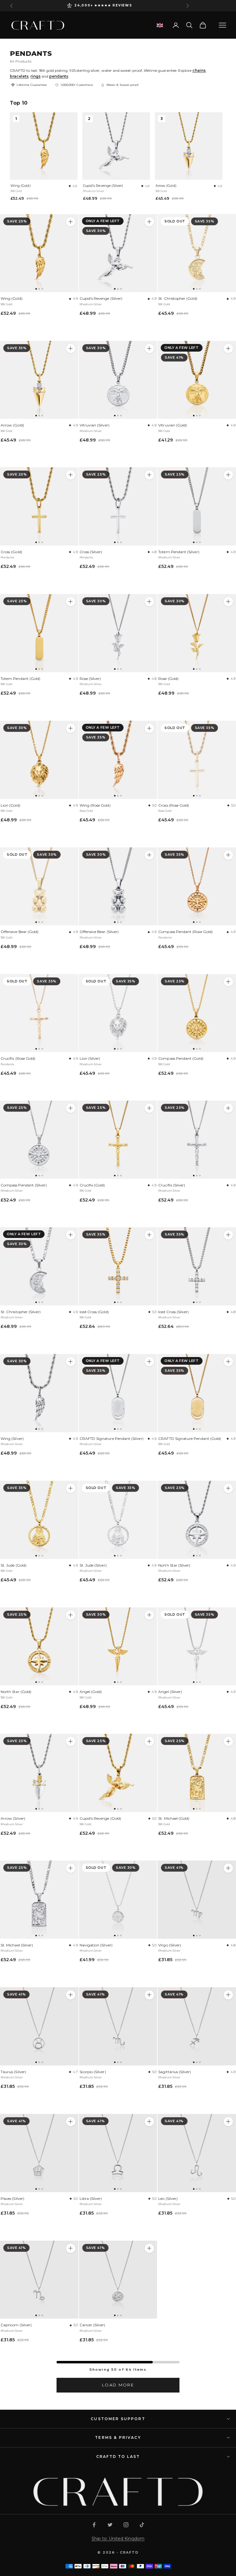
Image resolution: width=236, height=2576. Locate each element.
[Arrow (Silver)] (39, 1773)
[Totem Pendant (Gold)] (39, 633)
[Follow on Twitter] (110, 2525)
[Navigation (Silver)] (118, 1900)
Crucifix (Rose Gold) (18, 1058)
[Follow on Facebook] (94, 2525)
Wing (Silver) (12, 1438)
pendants (59, 76)
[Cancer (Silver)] (118, 2280)
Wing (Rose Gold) (95, 805)
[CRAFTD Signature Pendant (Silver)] (118, 1393)
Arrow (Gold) (166, 186)
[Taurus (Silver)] (39, 2026)
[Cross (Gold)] (39, 506)
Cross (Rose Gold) (174, 805)
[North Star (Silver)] (197, 1520)
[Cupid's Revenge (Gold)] (118, 1773)
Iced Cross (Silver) (173, 1312)
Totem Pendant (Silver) (179, 552)
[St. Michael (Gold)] (197, 1773)
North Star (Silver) (174, 1565)
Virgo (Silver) (170, 1945)
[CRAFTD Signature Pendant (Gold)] (197, 1393)
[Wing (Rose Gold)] (118, 760)
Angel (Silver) (170, 1692)
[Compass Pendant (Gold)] (197, 1013)
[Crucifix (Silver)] (197, 1140)
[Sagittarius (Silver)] (197, 2026)
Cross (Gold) (11, 552)
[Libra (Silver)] (118, 2153)
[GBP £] (160, 25)
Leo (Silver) (168, 2198)
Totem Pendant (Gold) (20, 679)
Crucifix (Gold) (92, 1185)
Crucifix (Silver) (172, 1185)
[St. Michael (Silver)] (39, 1900)
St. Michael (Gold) (174, 1818)
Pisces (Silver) (12, 2198)
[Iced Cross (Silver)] (197, 1266)
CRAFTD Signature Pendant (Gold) (190, 1438)
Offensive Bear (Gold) (20, 932)
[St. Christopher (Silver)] (39, 1266)
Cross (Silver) (91, 552)
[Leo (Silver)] (197, 2153)
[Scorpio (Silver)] (118, 2026)
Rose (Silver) (90, 679)
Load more (118, 2385)
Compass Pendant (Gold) (181, 1058)
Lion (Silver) (90, 1058)
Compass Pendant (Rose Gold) (185, 932)
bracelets (19, 76)
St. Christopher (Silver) (21, 1312)
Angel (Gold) (91, 1692)
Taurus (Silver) (13, 2072)
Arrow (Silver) (13, 1818)
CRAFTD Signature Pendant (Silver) (112, 1438)
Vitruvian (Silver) (94, 425)
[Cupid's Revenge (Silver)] (118, 253)
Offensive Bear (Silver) (99, 932)
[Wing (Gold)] (39, 253)
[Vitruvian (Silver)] (118, 380)
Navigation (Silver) (96, 1945)
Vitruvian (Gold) (173, 425)
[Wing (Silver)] (39, 1393)
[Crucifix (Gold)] (118, 1140)
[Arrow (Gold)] (39, 380)
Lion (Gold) (10, 805)
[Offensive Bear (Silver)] (118, 887)
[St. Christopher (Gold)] (197, 253)
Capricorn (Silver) (16, 2325)
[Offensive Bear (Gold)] (39, 887)
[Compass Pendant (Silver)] (39, 1140)
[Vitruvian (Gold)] (197, 380)
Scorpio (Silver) (93, 2072)
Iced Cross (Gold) (94, 1312)
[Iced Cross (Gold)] (118, 1266)
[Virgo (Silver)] (197, 1900)
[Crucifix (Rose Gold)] (39, 1013)
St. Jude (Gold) (14, 1565)
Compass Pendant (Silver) (24, 1185)
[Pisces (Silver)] (39, 2153)
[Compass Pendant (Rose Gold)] (197, 887)
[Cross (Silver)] (118, 506)
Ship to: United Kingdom (118, 2539)
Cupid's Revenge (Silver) (103, 186)
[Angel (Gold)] (118, 1647)
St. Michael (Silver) (17, 1945)
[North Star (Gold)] (39, 1647)
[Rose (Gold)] (197, 633)
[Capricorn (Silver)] (39, 2280)
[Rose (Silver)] (118, 633)
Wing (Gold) (21, 186)
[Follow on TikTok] (142, 2525)
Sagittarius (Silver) (175, 2072)
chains (199, 70)
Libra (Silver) (91, 2198)
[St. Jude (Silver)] (118, 1520)
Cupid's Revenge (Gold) (100, 1818)
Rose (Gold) (168, 679)
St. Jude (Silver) (93, 1565)
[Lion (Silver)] (118, 1013)
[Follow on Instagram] (126, 2525)
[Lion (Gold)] (39, 760)
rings (35, 76)
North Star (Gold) (16, 1692)
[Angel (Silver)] (197, 1647)
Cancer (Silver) (92, 2325)
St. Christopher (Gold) (178, 298)
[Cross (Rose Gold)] (197, 760)
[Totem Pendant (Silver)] (197, 506)
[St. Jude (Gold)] (39, 1520)
